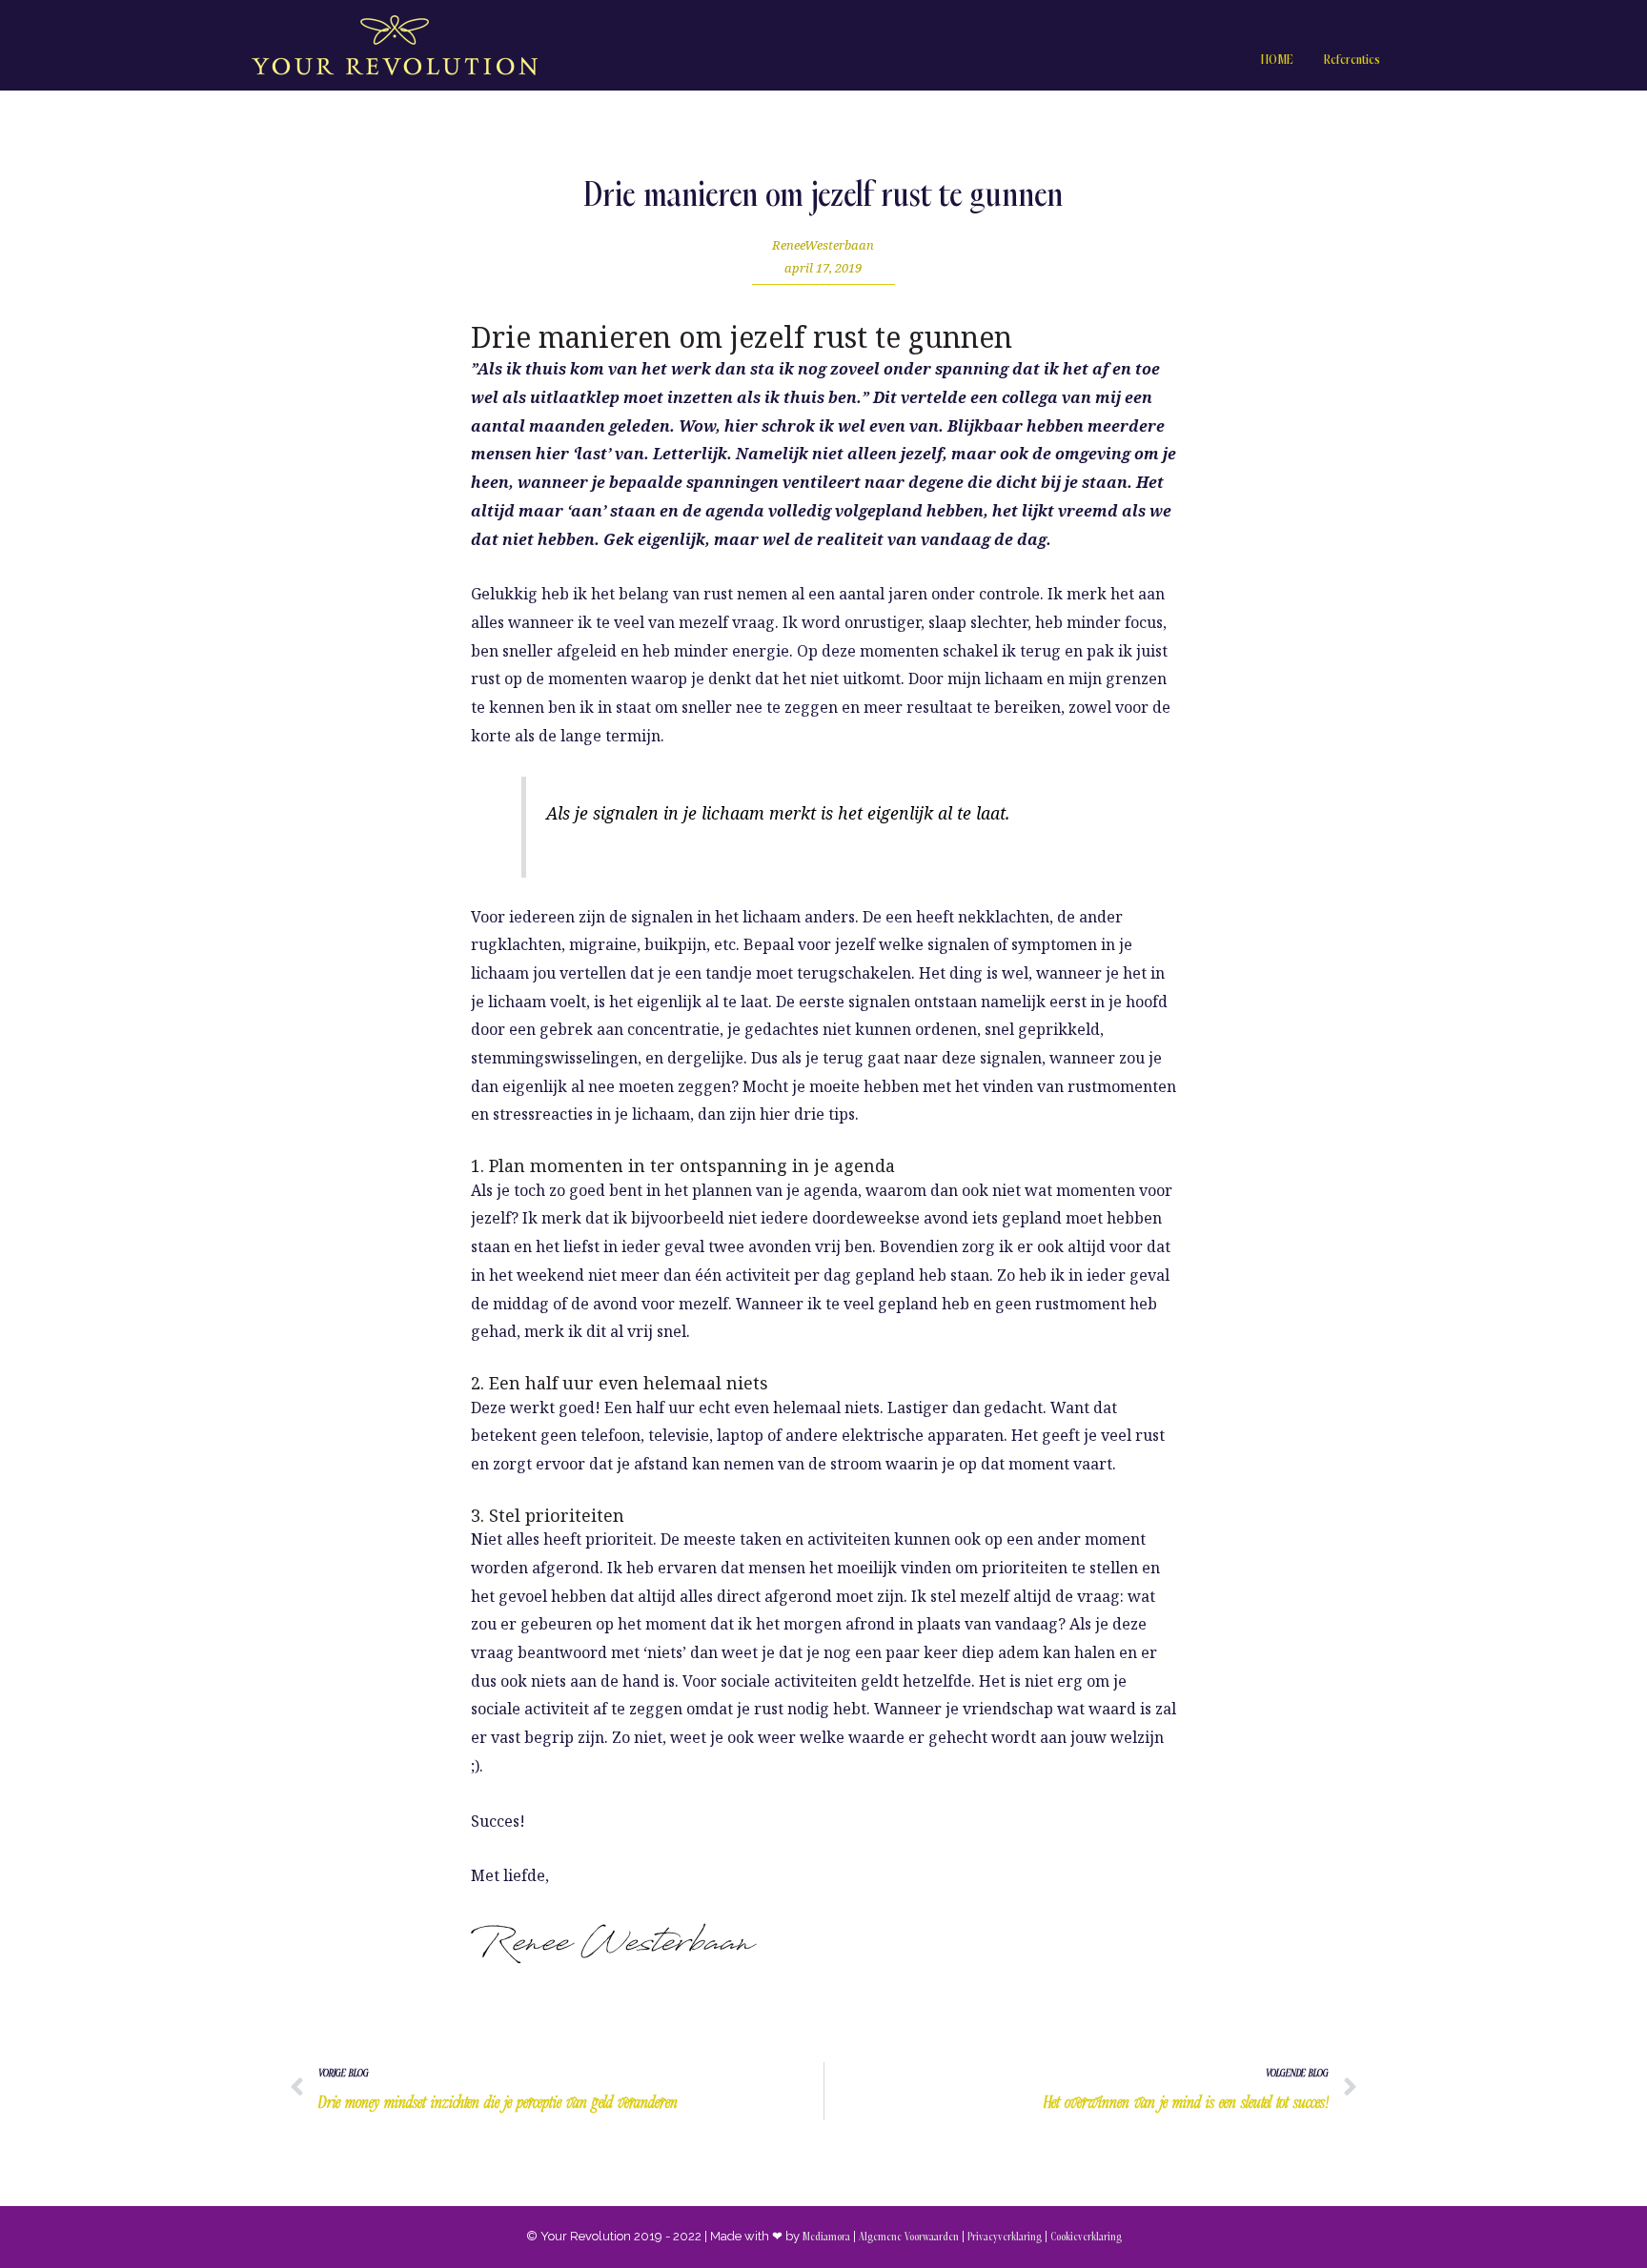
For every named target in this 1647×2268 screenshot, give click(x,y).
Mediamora (826, 2237)
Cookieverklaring (1086, 2237)
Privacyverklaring (1005, 2237)
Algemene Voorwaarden (909, 2237)
